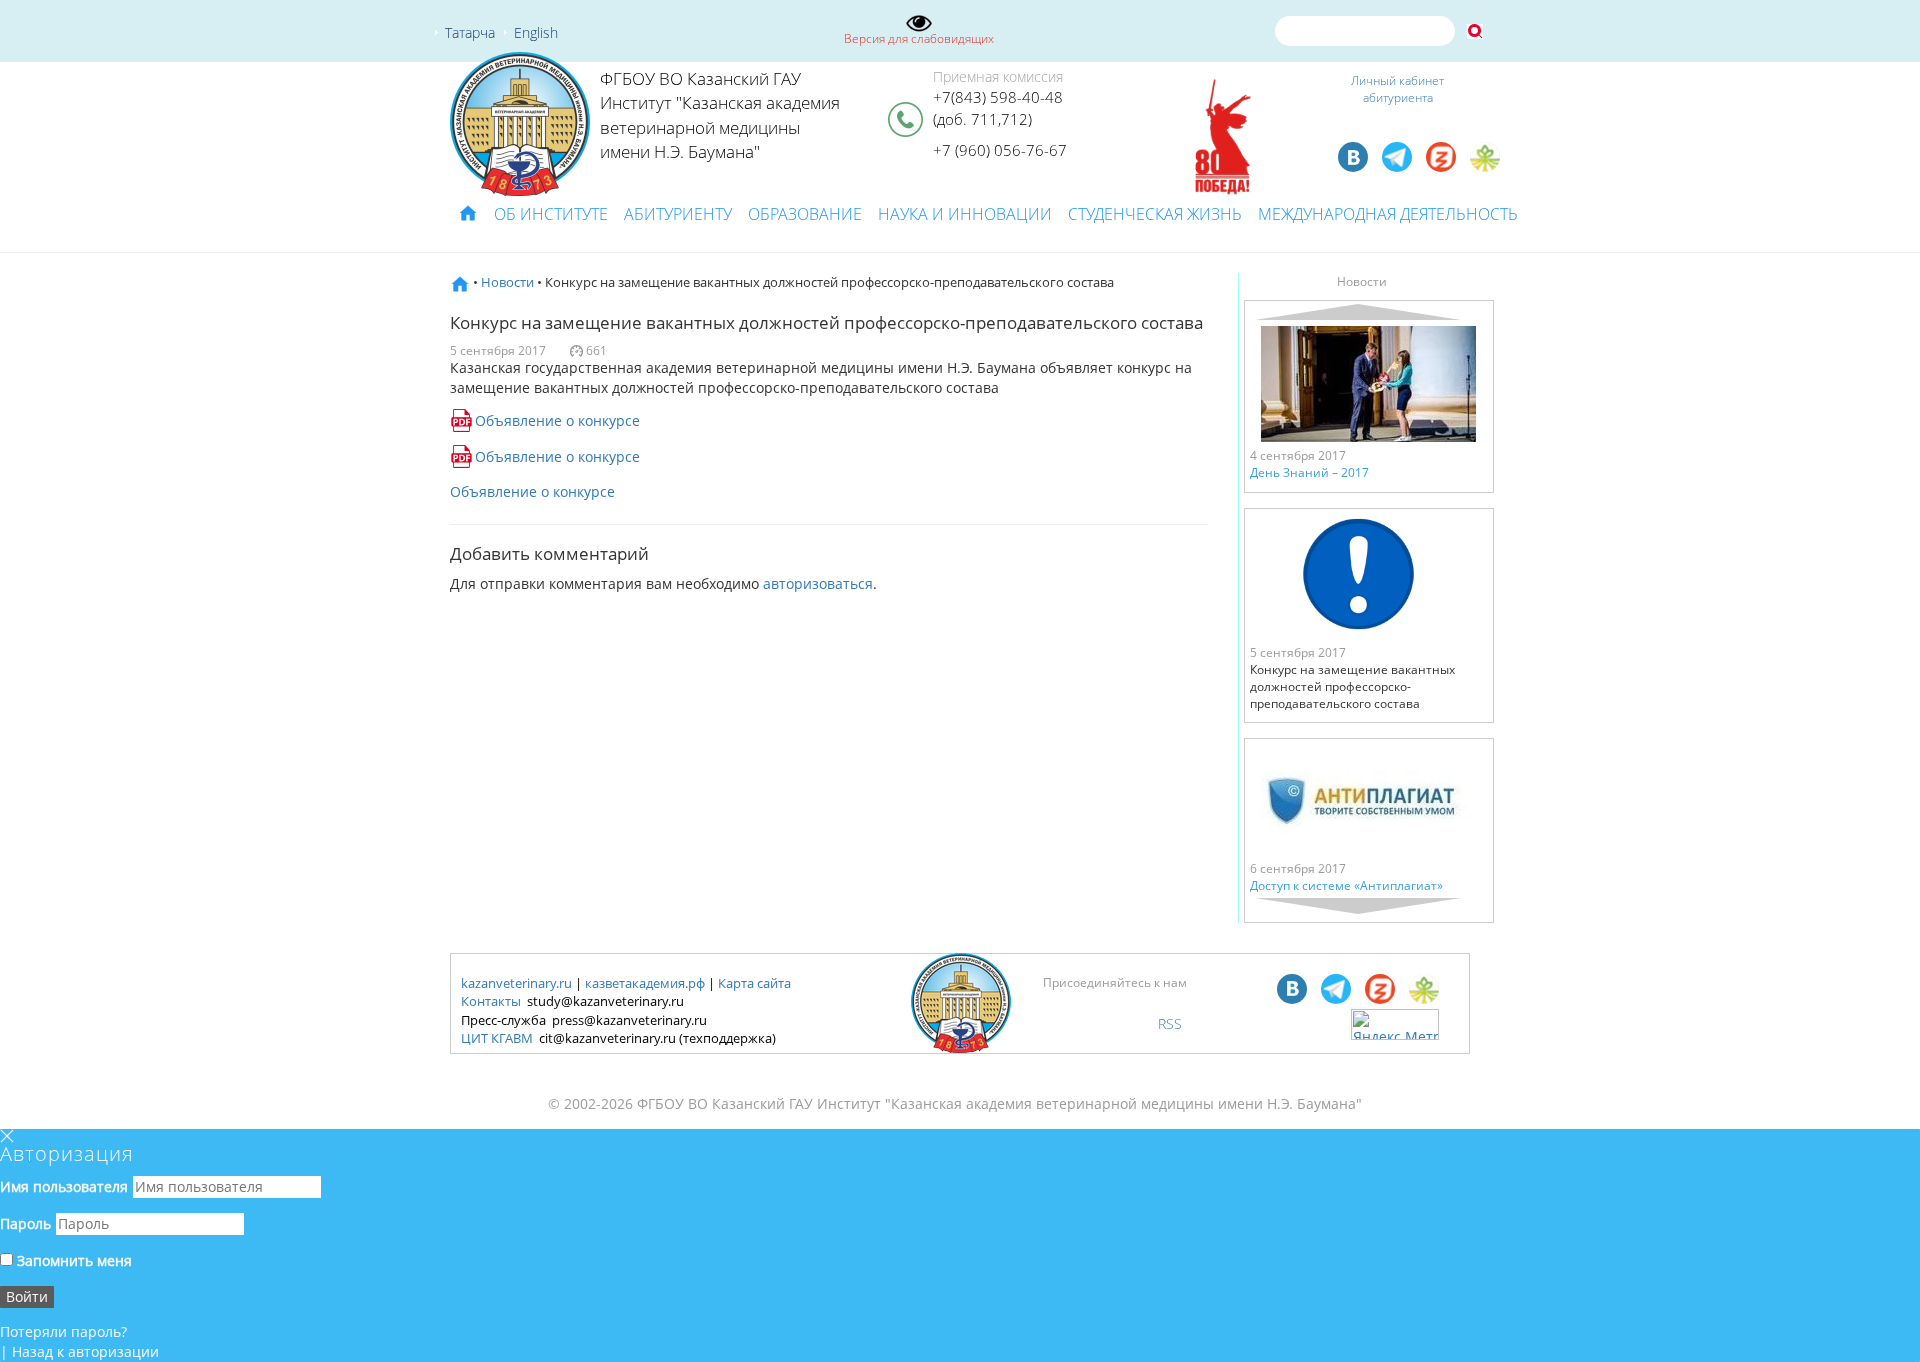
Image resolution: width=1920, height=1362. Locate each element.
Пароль (25, 1223)
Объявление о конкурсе (557, 420)
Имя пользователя (64, 1186)
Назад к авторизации (85, 1351)
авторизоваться (818, 583)
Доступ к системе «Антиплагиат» (1346, 885)
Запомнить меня (72, 1260)
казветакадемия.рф (645, 983)
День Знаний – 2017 (1309, 472)
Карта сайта (754, 983)
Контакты (491, 1001)
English (536, 32)
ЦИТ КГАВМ (497, 1038)
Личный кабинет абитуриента (1397, 89)
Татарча (470, 32)
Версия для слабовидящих (919, 38)
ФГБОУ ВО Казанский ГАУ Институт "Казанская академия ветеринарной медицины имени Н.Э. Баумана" (720, 115)
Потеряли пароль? (63, 1331)
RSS (1170, 1023)
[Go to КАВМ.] (460, 282)
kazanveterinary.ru (516, 983)
